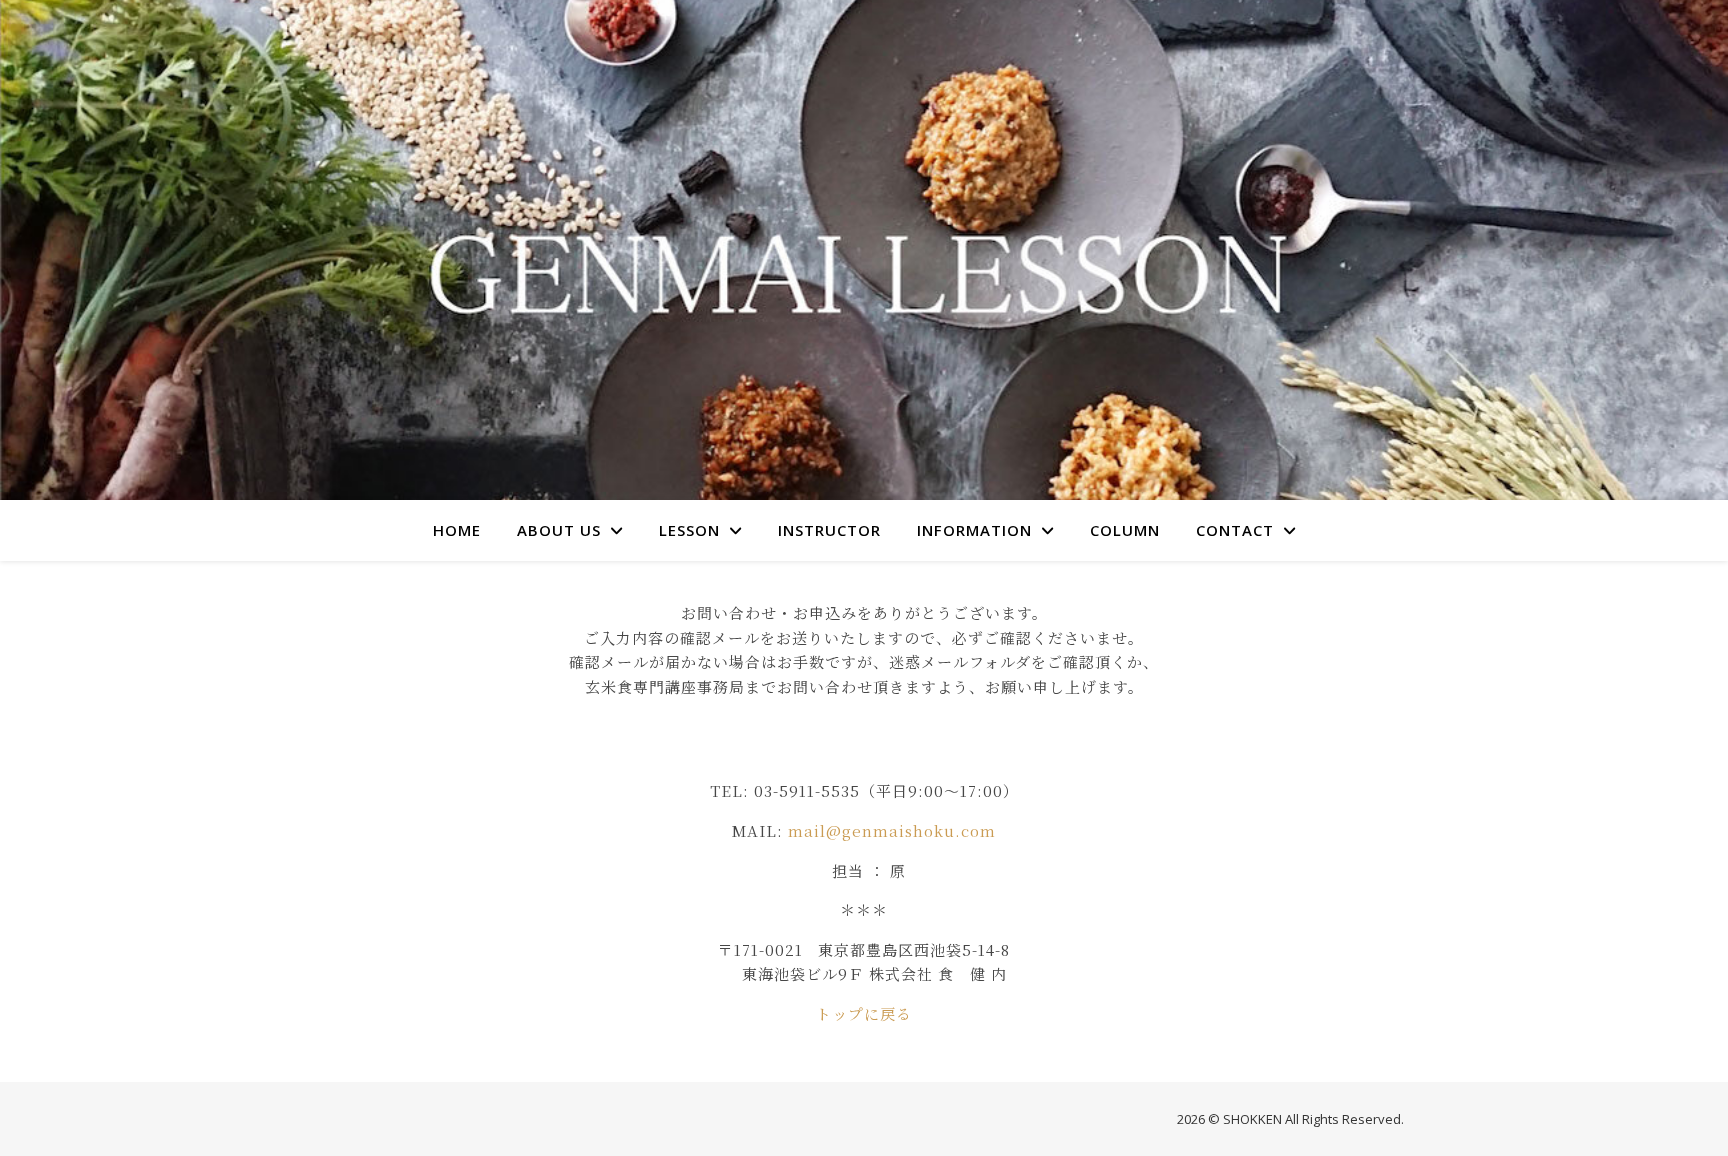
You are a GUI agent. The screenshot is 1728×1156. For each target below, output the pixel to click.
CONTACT (1235, 530)
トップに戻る (864, 1013)
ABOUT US (559, 530)
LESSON (689, 530)
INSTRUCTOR (829, 530)
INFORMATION (974, 530)
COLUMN (1125, 530)
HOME (457, 530)
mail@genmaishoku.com (892, 830)
